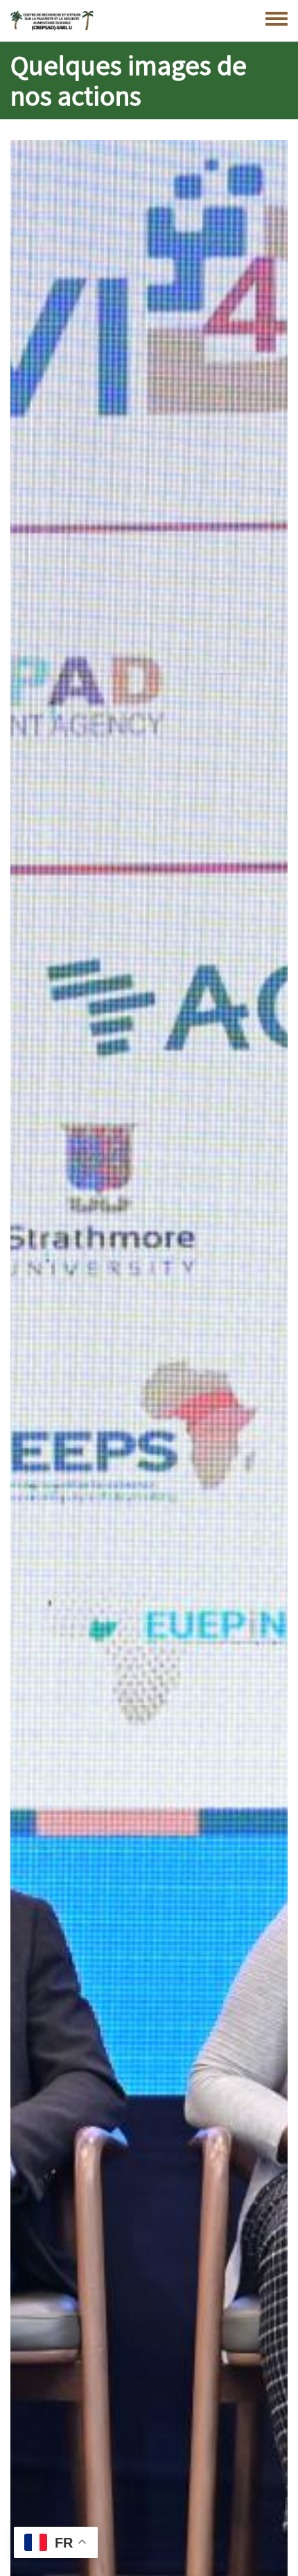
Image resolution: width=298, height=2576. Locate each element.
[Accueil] (52, 21)
